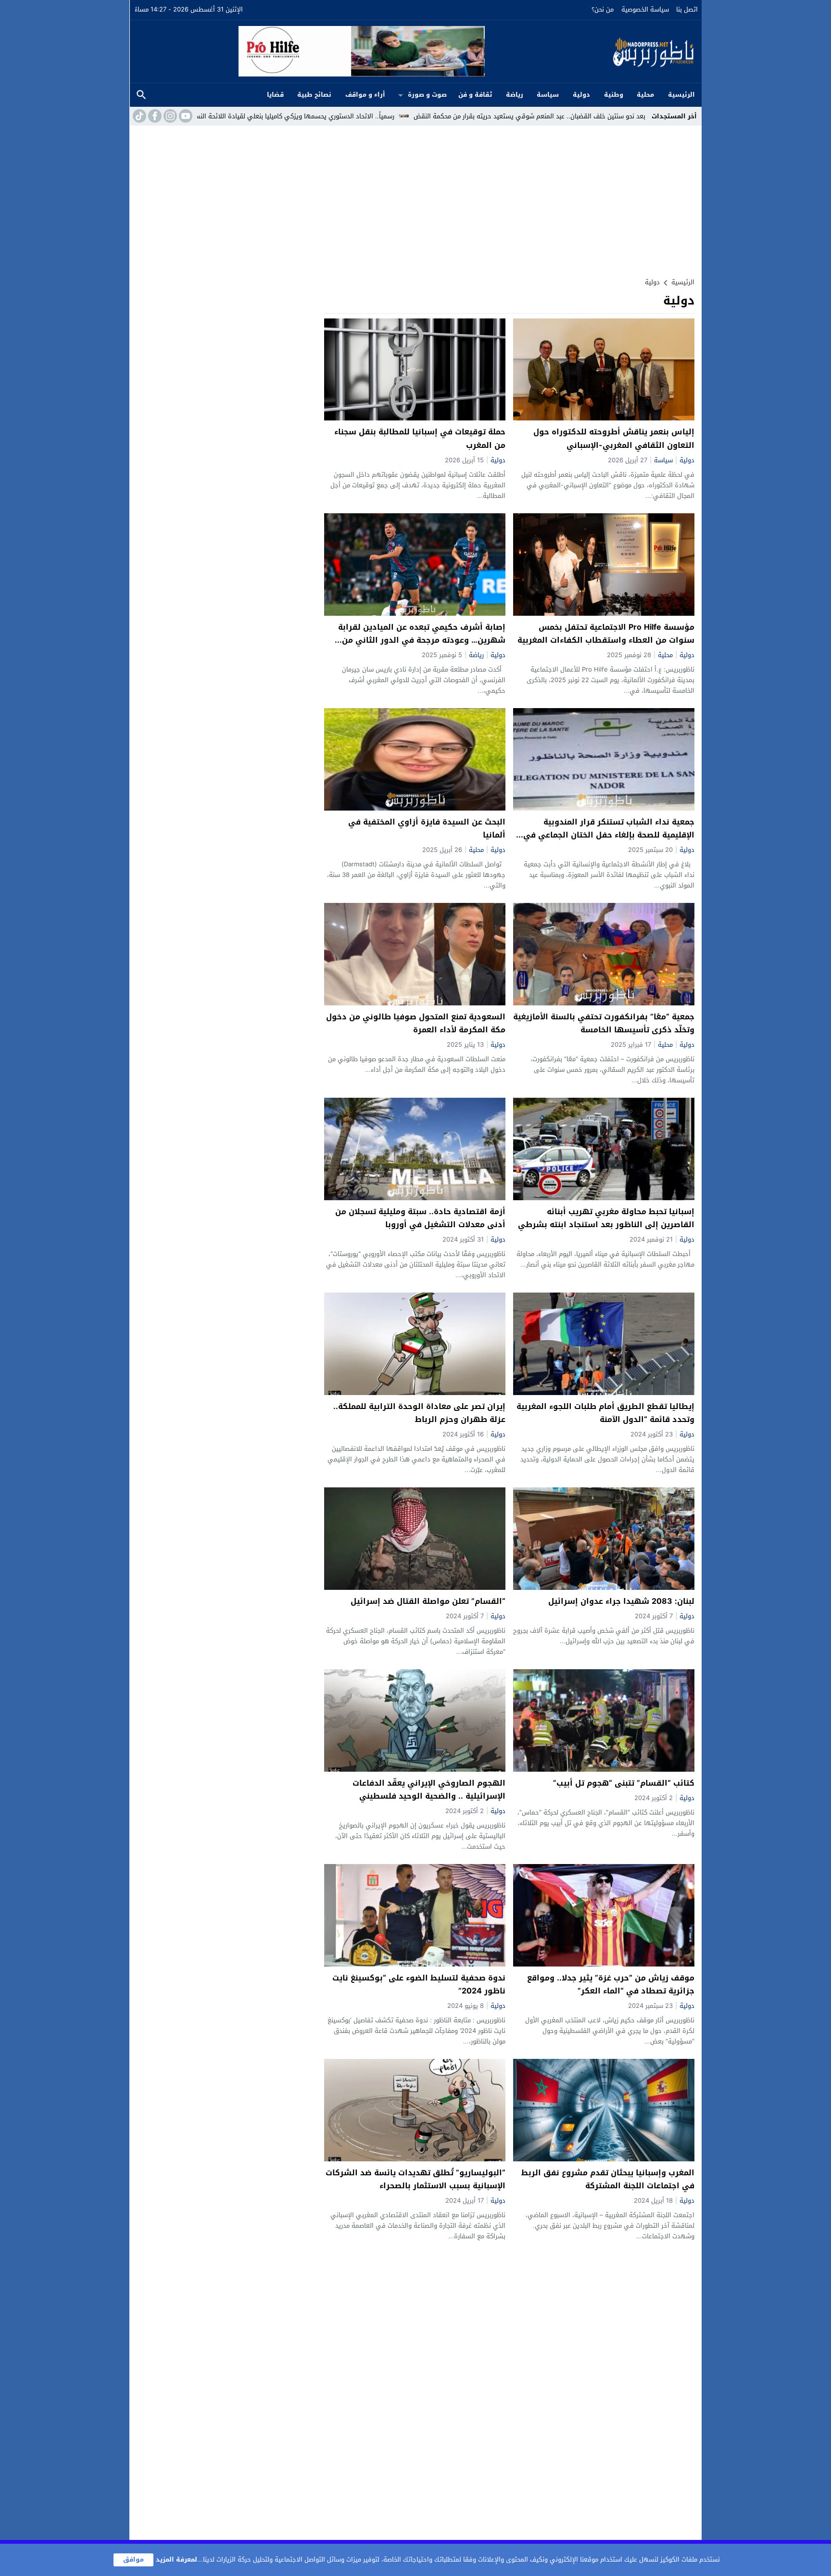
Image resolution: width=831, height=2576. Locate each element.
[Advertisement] (415, 198)
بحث (141, 95)
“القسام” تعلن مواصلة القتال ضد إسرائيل (428, 1601)
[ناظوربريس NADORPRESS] (591, 51)
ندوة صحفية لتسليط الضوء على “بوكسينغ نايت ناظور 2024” (419, 1984)
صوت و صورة (427, 95)
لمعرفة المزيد (176, 2559)
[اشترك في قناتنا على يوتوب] (185, 116)
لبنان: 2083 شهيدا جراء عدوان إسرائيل (621, 1601)
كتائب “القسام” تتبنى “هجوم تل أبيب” (624, 1783)
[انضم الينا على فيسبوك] (154, 116)
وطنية (614, 95)
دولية (581, 95)
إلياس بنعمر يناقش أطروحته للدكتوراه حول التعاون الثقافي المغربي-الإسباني (614, 438)
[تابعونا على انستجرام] (169, 116)
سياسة (548, 95)
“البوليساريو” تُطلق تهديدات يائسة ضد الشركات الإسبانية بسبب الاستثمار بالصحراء (415, 2179)
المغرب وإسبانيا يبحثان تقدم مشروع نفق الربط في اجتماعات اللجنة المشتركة (608, 2179)
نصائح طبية (314, 95)
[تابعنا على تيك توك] (138, 116)
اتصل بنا (687, 9)
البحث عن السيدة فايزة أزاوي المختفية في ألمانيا (427, 828)
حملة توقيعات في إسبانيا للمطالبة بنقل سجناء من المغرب (420, 438)
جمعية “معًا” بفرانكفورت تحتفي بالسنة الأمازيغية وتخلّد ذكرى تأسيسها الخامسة (604, 1023)
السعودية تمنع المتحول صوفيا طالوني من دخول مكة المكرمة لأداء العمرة (416, 1023)
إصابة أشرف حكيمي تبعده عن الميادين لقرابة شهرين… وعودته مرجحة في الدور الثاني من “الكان (422, 640)
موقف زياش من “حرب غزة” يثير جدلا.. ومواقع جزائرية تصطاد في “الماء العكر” (611, 1984)
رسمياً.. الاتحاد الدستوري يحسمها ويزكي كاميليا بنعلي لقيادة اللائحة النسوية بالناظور (423, 116)
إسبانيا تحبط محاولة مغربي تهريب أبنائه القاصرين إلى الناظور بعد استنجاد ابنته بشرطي (606, 1218)
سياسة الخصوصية (645, 9)
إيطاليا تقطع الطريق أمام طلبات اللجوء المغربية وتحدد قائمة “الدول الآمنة (605, 1413)
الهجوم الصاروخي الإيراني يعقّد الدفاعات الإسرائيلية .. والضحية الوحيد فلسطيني (429, 1789)
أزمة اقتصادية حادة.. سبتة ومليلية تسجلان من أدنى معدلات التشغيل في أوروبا (420, 1218)
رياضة (515, 95)
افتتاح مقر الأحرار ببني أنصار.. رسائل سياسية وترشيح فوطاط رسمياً (198, 116)
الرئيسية (681, 95)
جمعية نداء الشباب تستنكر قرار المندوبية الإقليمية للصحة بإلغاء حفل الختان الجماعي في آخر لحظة (609, 835)
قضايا (275, 95)
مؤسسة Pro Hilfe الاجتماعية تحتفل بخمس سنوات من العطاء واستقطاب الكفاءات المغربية (606, 634)
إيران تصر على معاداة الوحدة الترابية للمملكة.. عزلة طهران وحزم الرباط (419, 1413)
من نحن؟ (603, 9)
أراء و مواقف (365, 95)
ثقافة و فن (475, 95)
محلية (645, 95)
